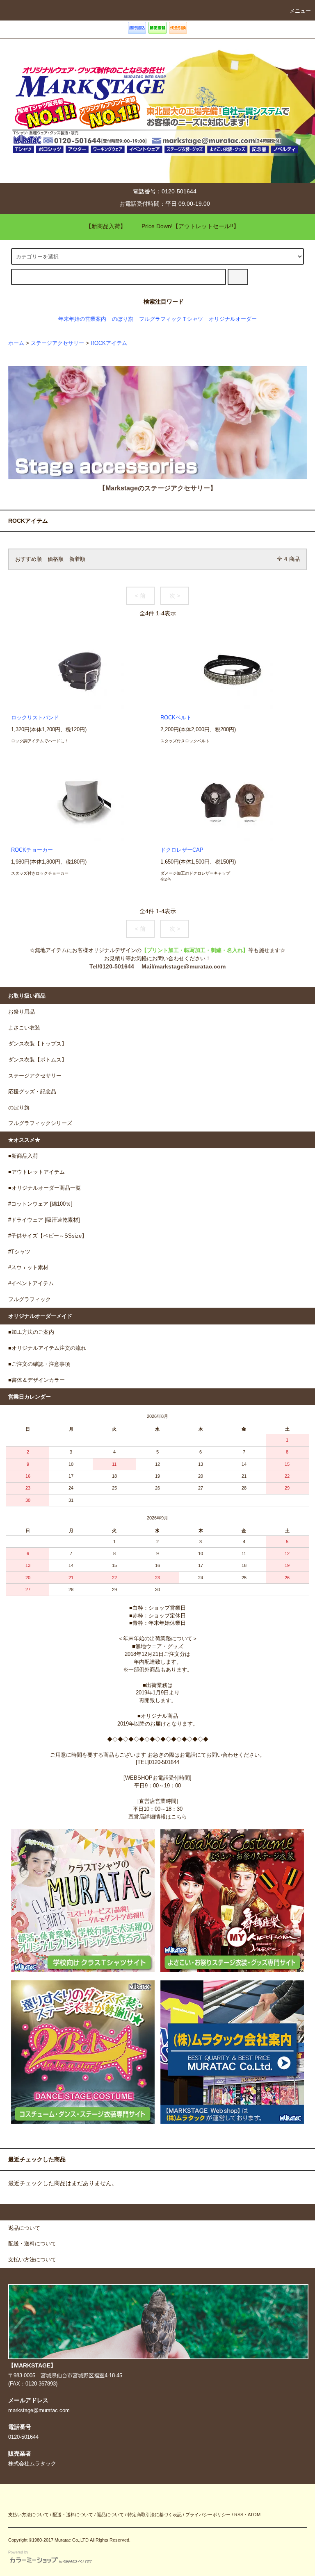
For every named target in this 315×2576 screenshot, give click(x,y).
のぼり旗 (123, 319)
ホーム (16, 343)
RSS (239, 2515)
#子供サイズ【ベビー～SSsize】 (48, 1236)
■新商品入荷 (23, 1156)
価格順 (56, 559)
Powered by (18, 2552)
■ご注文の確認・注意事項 (39, 1364)
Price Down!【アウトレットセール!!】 (190, 226)
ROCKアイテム (109, 343)
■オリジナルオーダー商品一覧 (45, 1188)
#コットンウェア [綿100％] (40, 1204)
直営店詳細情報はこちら (158, 1817)
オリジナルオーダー (233, 319)
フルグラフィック (30, 1299)
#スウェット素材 (28, 1268)
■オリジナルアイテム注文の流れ (47, 1348)
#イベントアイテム (31, 1283)
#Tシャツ (19, 1252)
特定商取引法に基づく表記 (155, 2515)
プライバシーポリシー (208, 2515)
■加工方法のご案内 (31, 1332)
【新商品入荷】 (106, 226)
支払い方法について (29, 2515)
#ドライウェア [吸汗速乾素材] (44, 1220)
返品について (110, 2515)
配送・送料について (73, 2515)
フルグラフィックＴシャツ (171, 319)
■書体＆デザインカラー (37, 1380)
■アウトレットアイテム (37, 1172)
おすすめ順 (29, 559)
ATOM (254, 2515)
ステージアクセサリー (57, 343)
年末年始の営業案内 (82, 319)
